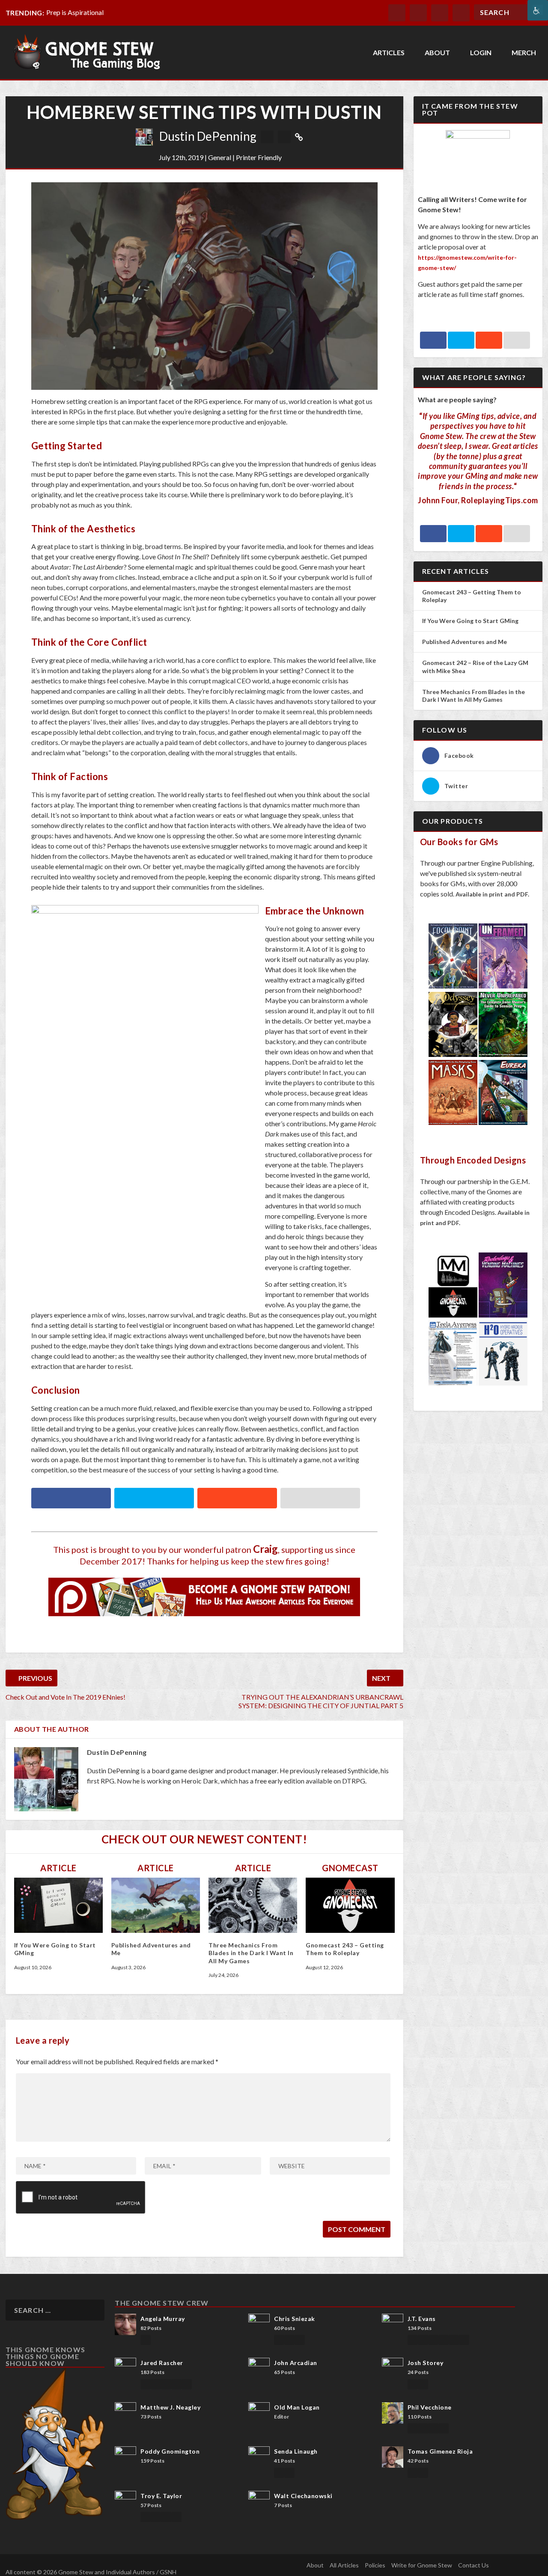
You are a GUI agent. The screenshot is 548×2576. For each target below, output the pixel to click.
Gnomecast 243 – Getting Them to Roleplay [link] (345, 1949)
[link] (538, 10)
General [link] (220, 157)
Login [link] (481, 53)
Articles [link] (389, 53)
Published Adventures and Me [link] (465, 642)
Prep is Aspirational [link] (75, 12)
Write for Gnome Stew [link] (422, 2565)
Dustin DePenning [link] (208, 136)
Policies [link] (375, 2565)
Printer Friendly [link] (259, 157)
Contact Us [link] (474, 2565)
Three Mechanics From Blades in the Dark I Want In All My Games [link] (251, 1953)
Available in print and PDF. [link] (492, 894)
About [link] (437, 53)
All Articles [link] (344, 2565)
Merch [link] (524, 53)
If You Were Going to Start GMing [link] (470, 621)
